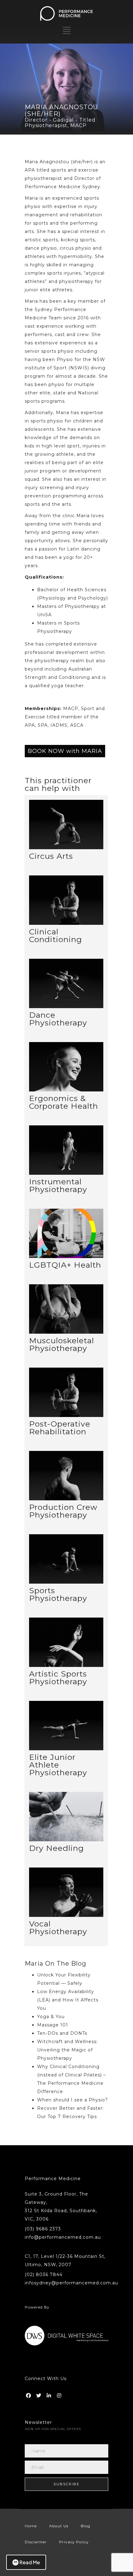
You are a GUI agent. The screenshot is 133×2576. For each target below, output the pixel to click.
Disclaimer (36, 2542)
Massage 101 (53, 2025)
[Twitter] (39, 2394)
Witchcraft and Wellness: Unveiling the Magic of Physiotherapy (67, 2050)
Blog (86, 2526)
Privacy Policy (74, 2542)
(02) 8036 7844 (44, 2275)
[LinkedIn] (49, 2394)
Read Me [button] (30, 2562)
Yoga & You (51, 2017)
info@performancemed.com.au (63, 2237)
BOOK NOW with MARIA (65, 751)
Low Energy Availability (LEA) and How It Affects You (68, 2000)
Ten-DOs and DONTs (62, 2033)
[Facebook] (29, 2394)
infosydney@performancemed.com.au (71, 2283)
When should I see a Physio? (73, 2100)
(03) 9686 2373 (43, 2229)
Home (31, 2526)
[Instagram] (60, 2394)
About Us (59, 2526)
